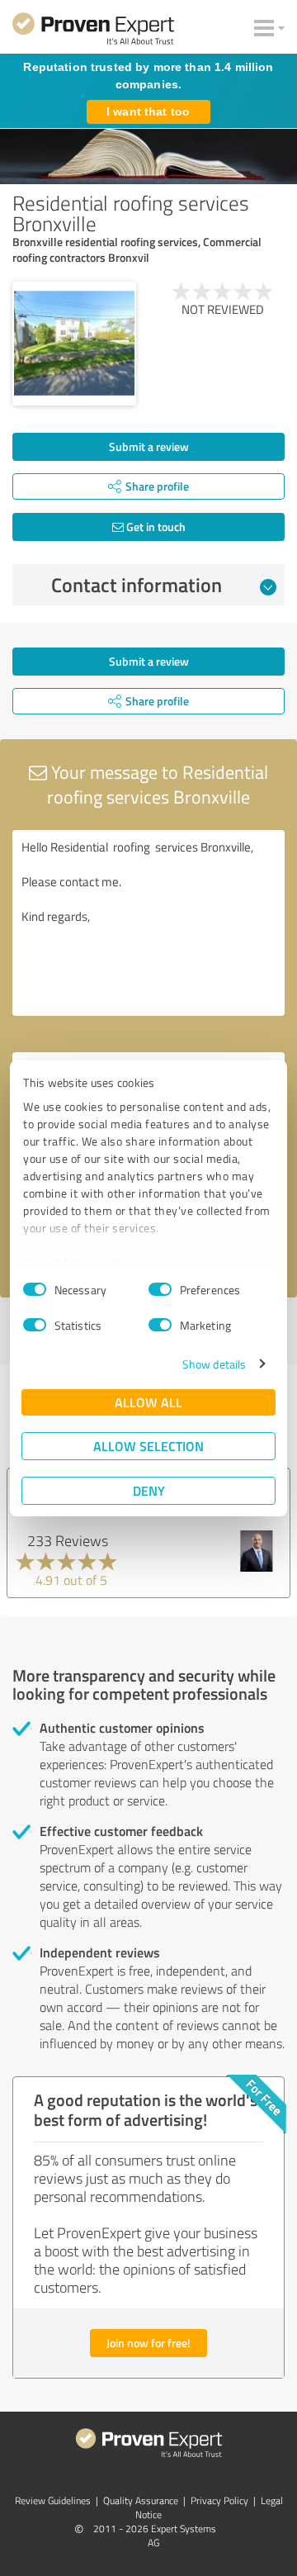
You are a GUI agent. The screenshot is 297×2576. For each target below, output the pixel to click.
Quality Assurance (141, 2500)
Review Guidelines (53, 2500)
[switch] (160, 1289)
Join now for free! (148, 2343)
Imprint (42, 1262)
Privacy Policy (106, 1262)
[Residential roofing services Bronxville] (74, 344)
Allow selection (148, 1446)
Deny (149, 1490)
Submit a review (149, 446)
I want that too (148, 111)
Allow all (148, 1402)
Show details (214, 1364)
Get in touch (155, 527)
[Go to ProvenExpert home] (93, 31)
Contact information (137, 585)
